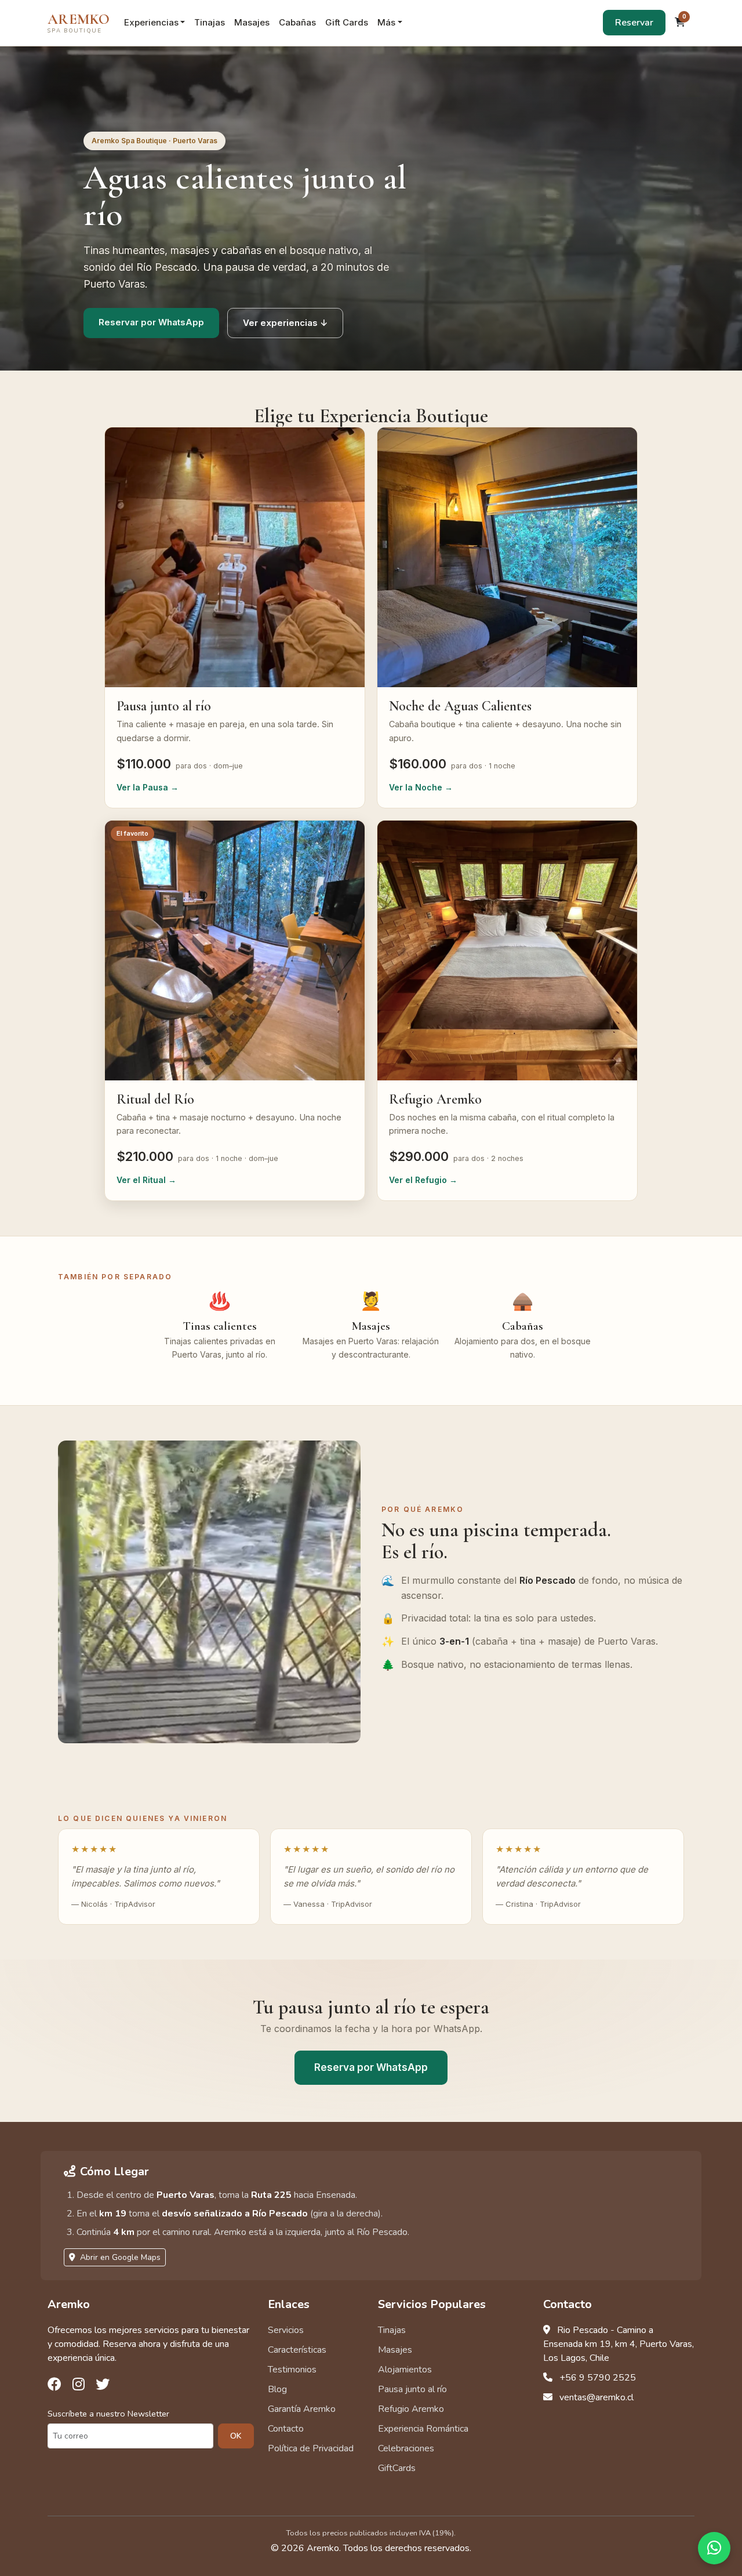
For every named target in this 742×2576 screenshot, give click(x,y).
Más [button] (386, 22)
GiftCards (397, 2468)
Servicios (286, 2330)
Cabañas (297, 22)
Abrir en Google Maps (119, 2257)
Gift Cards (347, 22)
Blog (277, 2389)
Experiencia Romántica (423, 2429)
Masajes (252, 22)
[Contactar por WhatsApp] (714, 2548)
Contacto (286, 2429)
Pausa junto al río (412, 2389)
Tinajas (210, 22)
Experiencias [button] (151, 22)
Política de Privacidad (311, 2448)
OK (236, 2436)
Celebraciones (406, 2448)
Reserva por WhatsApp (371, 2067)
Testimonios (292, 2370)
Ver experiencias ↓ (285, 323)
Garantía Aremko (302, 2409)
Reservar (634, 23)
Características (297, 2350)
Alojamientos (405, 2370)
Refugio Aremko (411, 2409)
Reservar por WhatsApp (151, 322)
